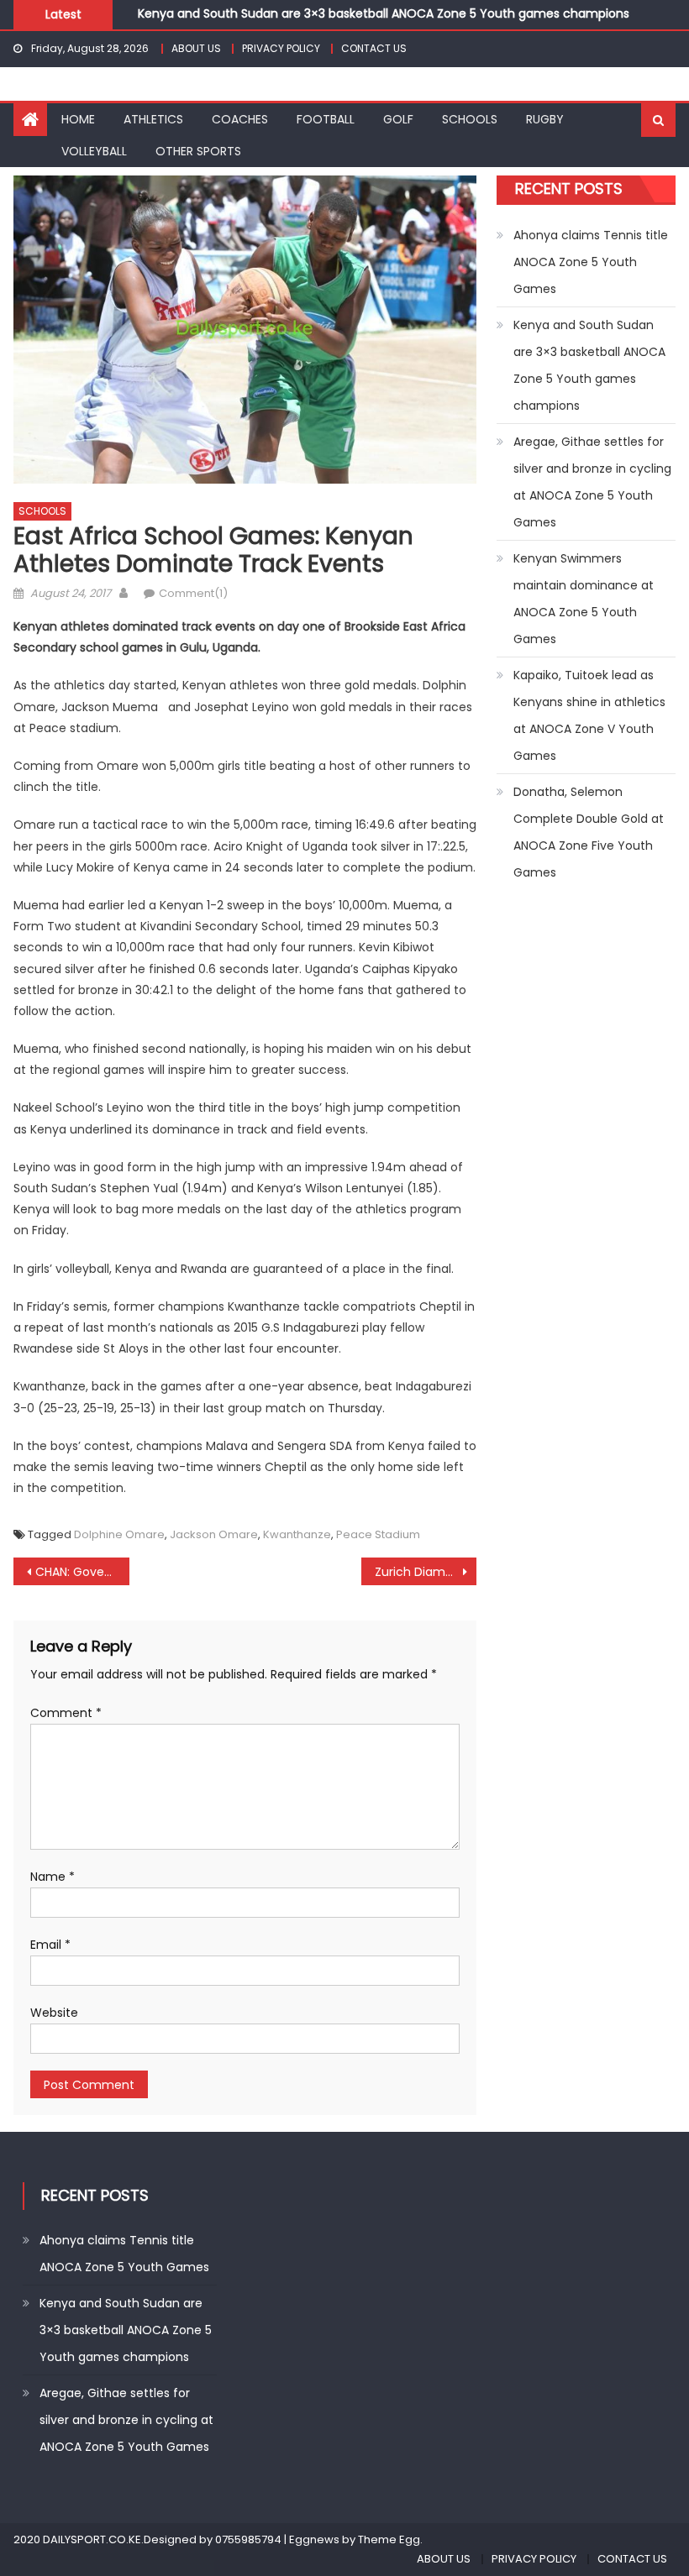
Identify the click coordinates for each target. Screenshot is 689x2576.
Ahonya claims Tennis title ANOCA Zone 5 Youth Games (591, 262)
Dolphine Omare (119, 1534)
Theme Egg (389, 2539)
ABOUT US (196, 48)
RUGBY (545, 119)
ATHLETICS (153, 119)
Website (54, 2013)
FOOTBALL (326, 119)
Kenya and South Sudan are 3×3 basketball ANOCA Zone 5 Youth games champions (384, 12)
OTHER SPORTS (198, 151)
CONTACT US (374, 48)
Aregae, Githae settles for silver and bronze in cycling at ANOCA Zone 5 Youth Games (592, 482)
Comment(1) (193, 593)
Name (53, 1877)
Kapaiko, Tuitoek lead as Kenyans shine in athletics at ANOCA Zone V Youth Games (589, 715)
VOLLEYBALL (94, 151)
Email (50, 1945)
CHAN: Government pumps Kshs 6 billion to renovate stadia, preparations (82, 1572)
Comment (66, 1713)
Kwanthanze (297, 1534)
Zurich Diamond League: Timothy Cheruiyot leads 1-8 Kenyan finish (426, 1572)
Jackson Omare (214, 1534)
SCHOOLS (470, 119)
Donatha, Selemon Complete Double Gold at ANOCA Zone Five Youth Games (589, 832)
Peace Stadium (378, 1534)
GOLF (398, 119)
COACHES (240, 119)
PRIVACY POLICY (281, 48)
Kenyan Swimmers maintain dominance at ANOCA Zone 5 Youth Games (584, 599)
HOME (78, 119)
